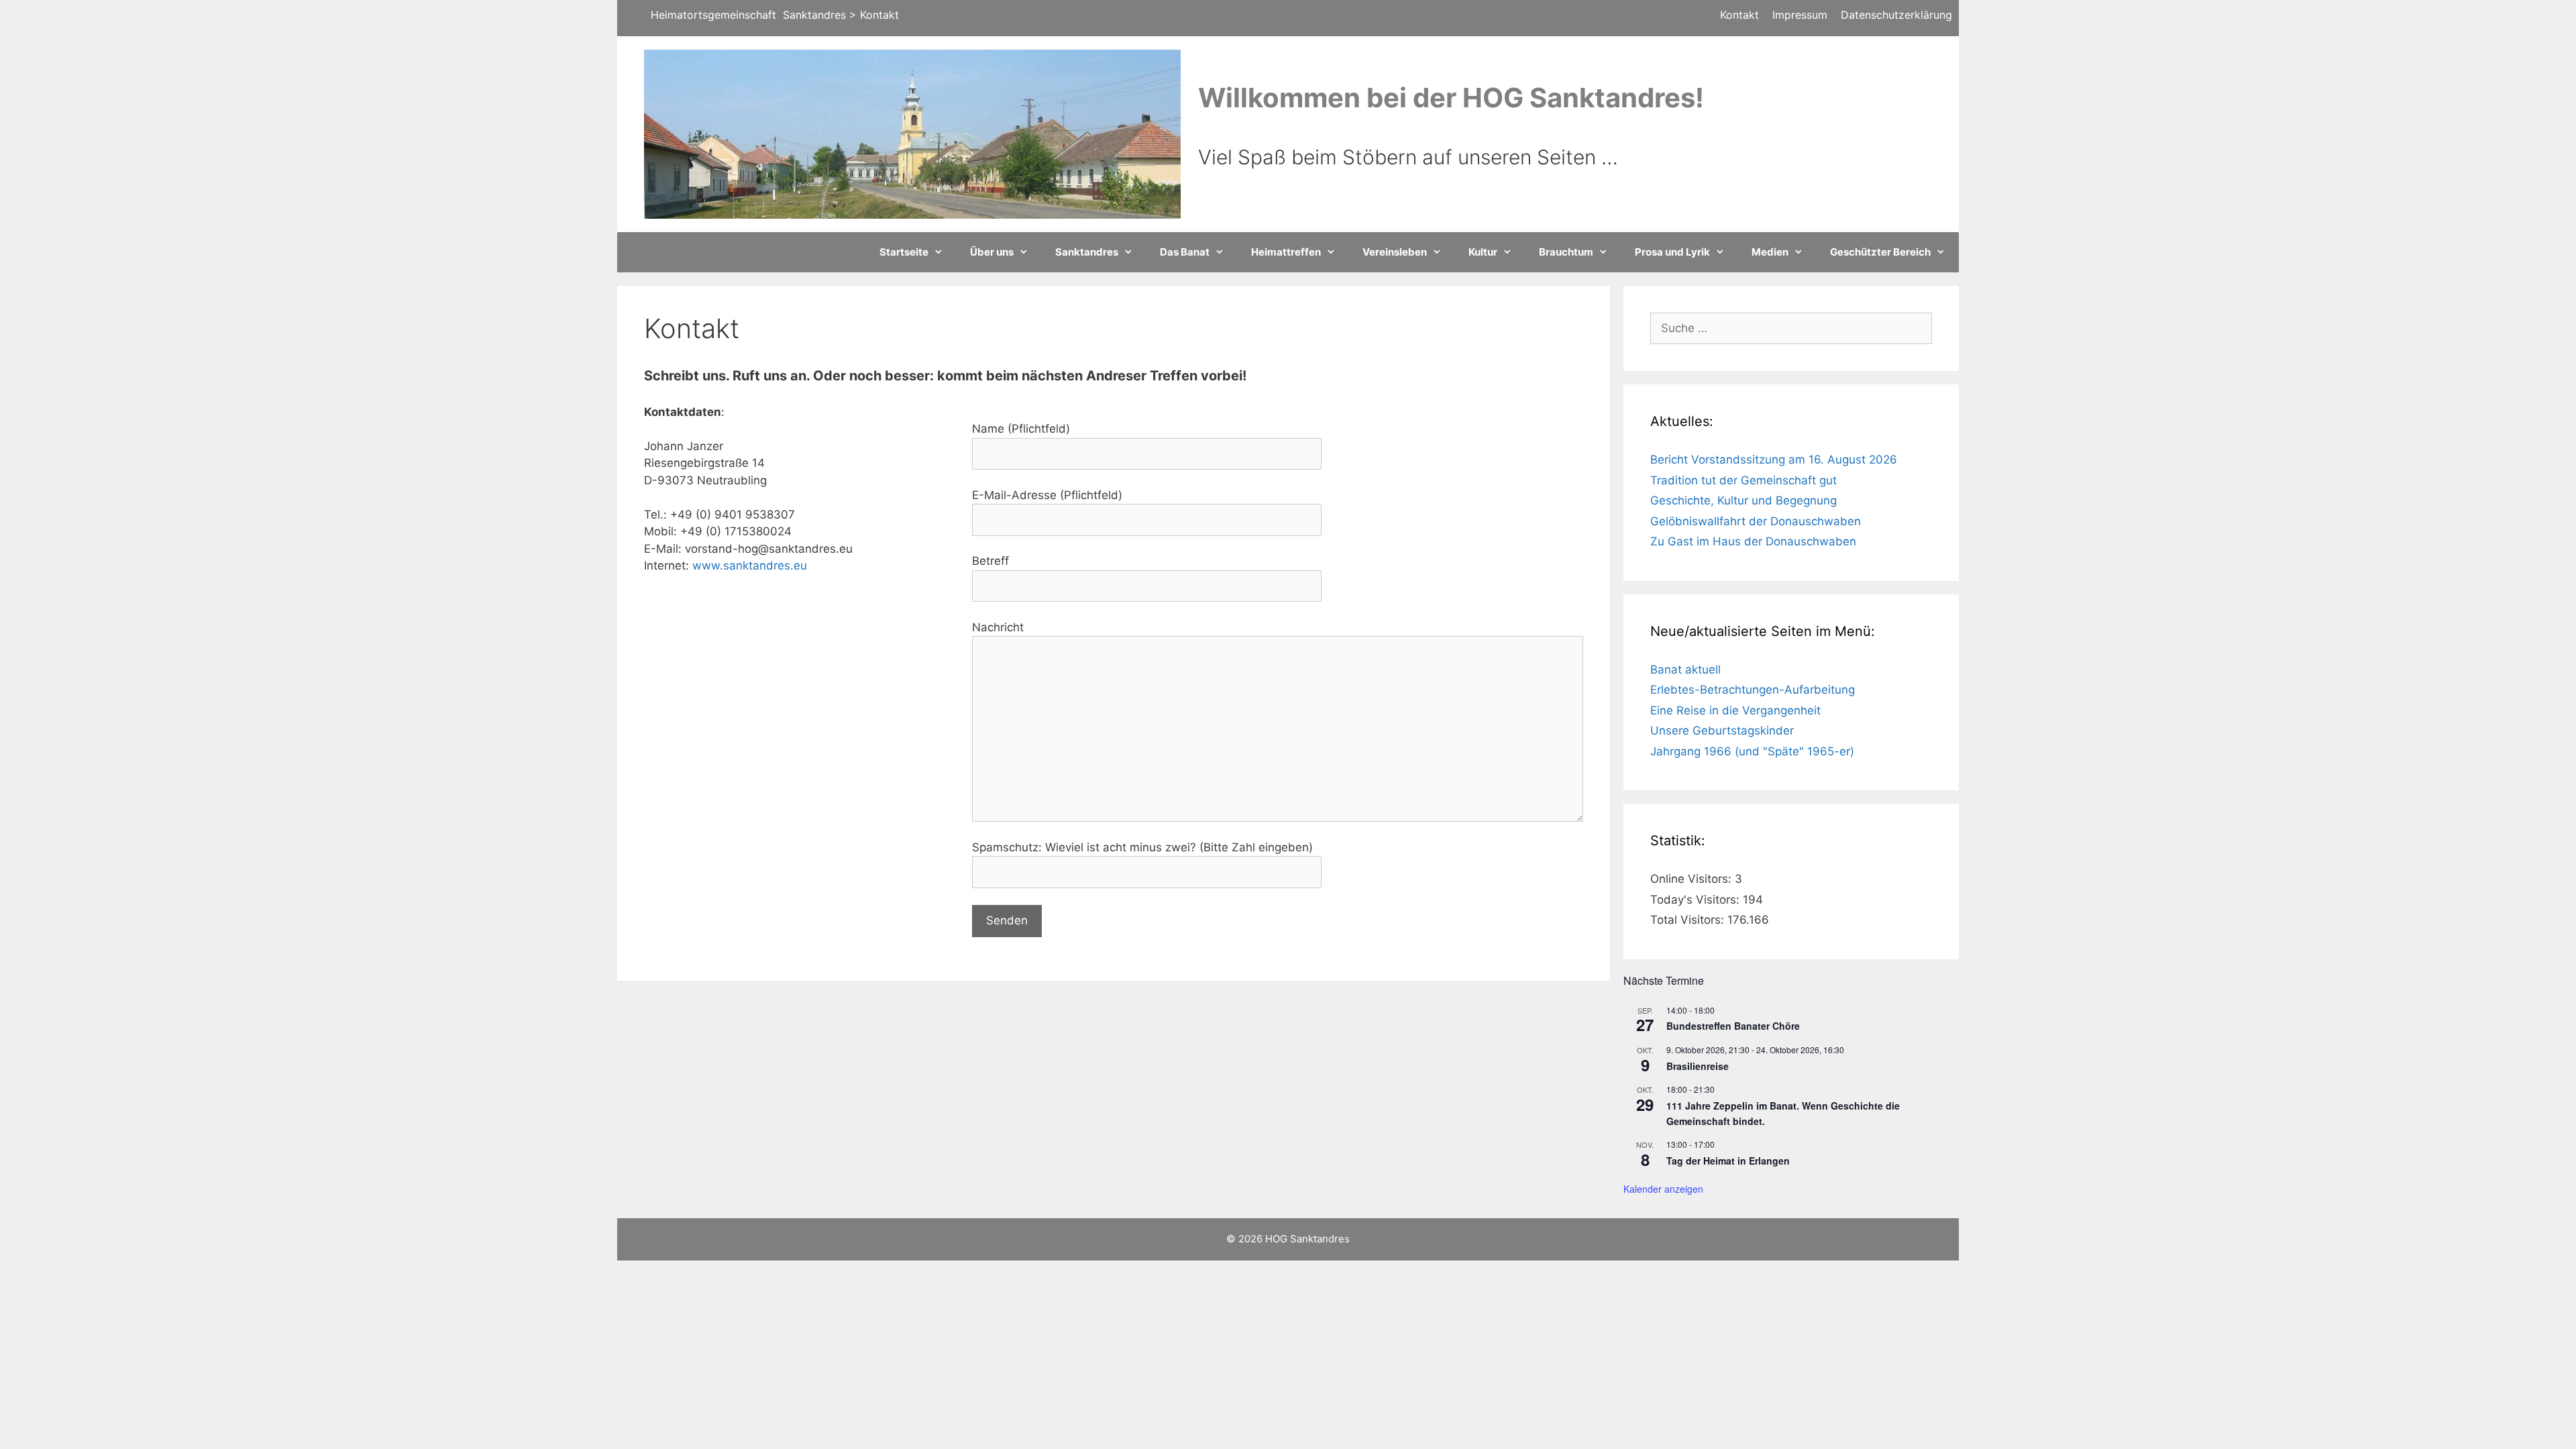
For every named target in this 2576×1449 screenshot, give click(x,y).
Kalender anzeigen (1663, 1189)
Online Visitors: (1693, 879)
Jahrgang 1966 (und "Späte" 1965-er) (1752, 751)
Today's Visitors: (1697, 900)
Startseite (904, 252)
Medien (1770, 252)
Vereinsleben (1395, 252)
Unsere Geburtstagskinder (1722, 731)
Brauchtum (1566, 252)
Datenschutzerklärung (1896, 15)
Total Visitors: (1689, 920)
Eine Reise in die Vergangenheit (1735, 710)
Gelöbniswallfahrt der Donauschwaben (1756, 521)
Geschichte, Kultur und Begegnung (1743, 500)
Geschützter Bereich (1880, 252)
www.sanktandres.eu (750, 566)
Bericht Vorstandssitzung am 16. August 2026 (1774, 460)
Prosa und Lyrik (1672, 252)
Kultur (1483, 252)
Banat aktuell (1685, 669)
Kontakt (1739, 15)
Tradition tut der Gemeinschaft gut (1743, 480)
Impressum (1800, 15)
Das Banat (1185, 252)
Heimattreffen (1286, 252)
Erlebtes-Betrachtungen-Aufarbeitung (1753, 690)
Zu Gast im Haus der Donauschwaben (1753, 541)
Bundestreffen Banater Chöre (1733, 1026)
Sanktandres (1087, 252)
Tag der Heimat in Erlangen (1728, 1161)
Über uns (992, 252)
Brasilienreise (1698, 1066)
